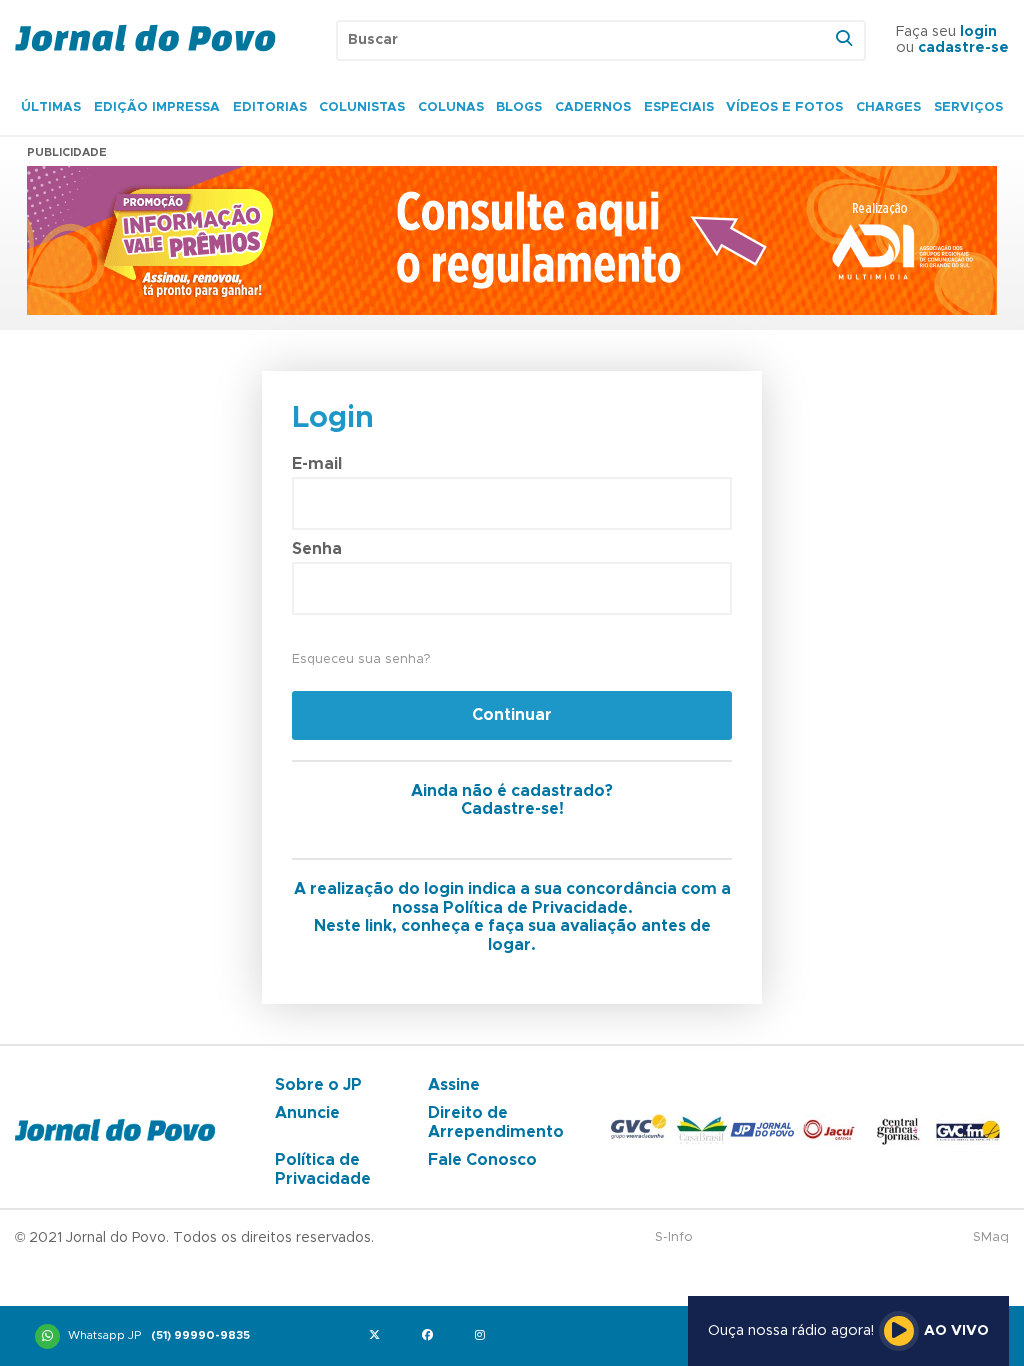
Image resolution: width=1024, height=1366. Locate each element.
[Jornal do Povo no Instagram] (484, 1336)
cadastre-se (963, 48)
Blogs (519, 107)
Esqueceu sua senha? (361, 659)
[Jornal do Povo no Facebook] (431, 1336)
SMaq (991, 1237)
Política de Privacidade (323, 1169)
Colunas (451, 107)
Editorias (270, 107)
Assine (454, 1085)
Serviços (968, 107)
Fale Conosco (482, 1160)
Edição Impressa (157, 107)
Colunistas (362, 107)
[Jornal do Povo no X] (378, 1336)
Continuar (512, 715)
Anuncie (307, 1113)
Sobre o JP (318, 1085)
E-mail (317, 464)
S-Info (674, 1237)
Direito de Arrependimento (496, 1122)
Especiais (679, 107)
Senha (317, 549)
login (978, 32)
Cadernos (593, 107)
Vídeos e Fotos (784, 107)
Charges (888, 107)
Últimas (51, 107)
